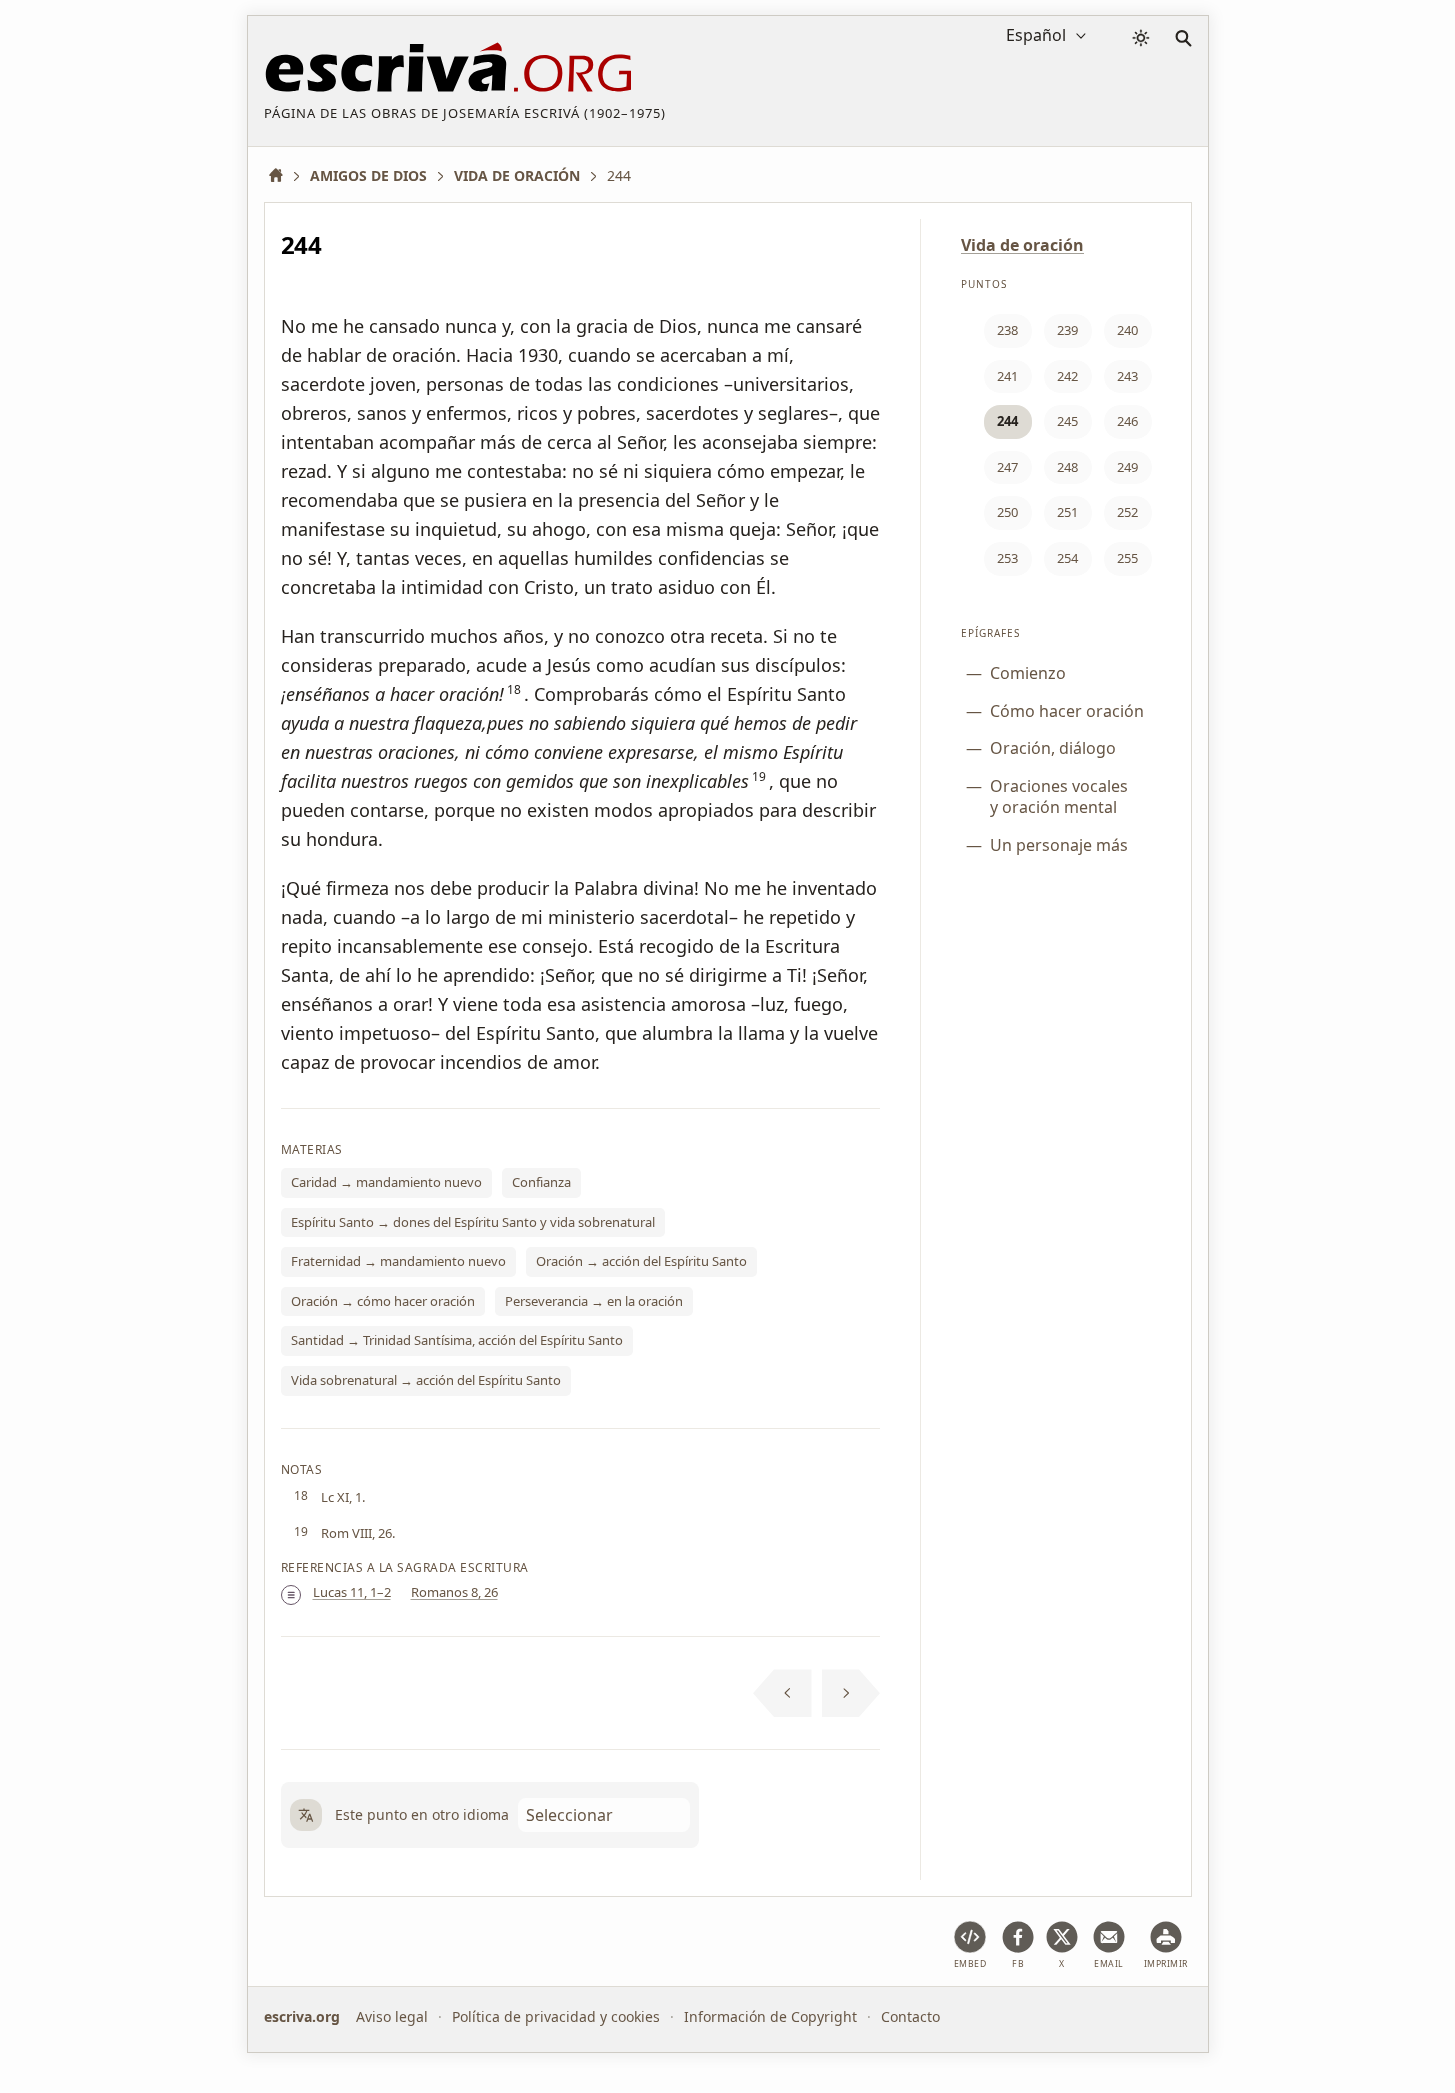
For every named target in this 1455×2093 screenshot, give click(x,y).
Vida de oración (1022, 245)
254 (1067, 558)
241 (1007, 376)
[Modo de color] (1141, 38)
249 (1127, 467)
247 (1007, 467)
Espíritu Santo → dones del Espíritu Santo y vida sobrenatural (473, 1222)
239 (1067, 330)
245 (1067, 421)
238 (1007, 330)
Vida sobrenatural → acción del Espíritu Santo (426, 1380)
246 (1127, 421)
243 (1127, 376)
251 (1067, 512)
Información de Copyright (770, 2016)
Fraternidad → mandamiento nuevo (398, 1261)
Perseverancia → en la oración (594, 1301)
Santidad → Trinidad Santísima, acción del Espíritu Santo (457, 1340)
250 (1007, 512)
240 (1127, 330)
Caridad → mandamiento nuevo (386, 1182)
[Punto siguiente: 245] (851, 1693)
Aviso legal (392, 2016)
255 (1127, 558)
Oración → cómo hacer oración (383, 1301)
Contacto (910, 2016)
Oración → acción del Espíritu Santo (641, 1261)
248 (1067, 467)
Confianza (541, 1182)
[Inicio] (283, 175)
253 (1007, 558)
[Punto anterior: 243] (782, 1693)
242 (1067, 376)
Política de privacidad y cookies (556, 2016)
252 (1127, 512)
